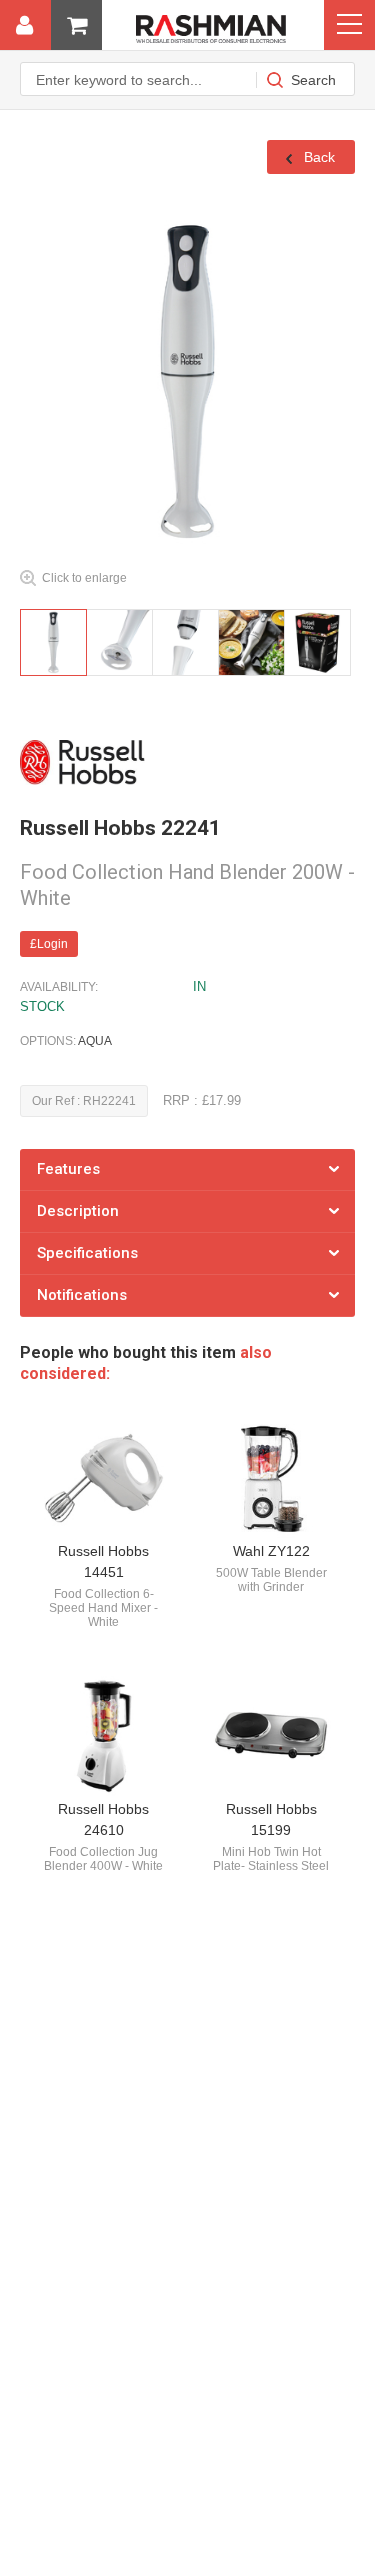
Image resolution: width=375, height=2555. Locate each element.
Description (78, 1211)
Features (68, 1169)
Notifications (82, 1295)
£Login (49, 944)
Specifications (87, 1253)
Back (317, 157)
